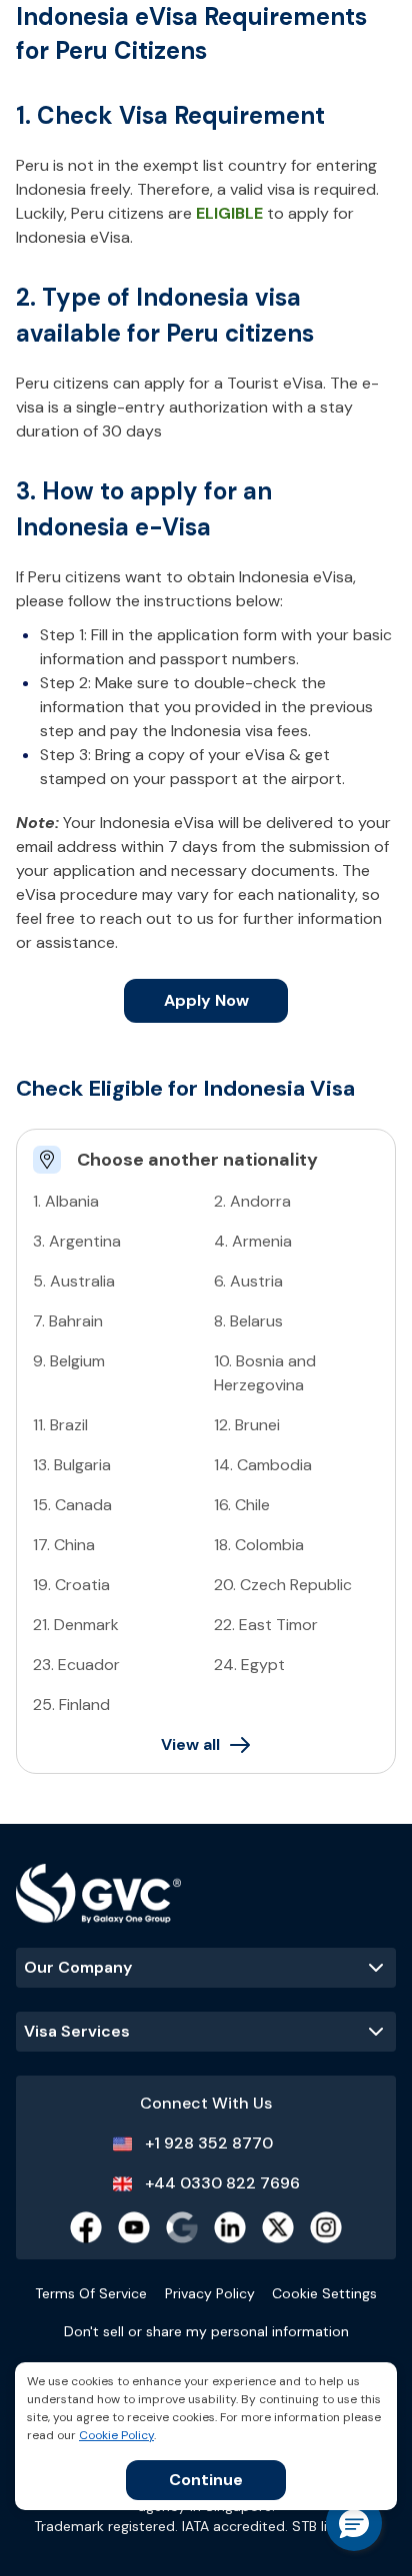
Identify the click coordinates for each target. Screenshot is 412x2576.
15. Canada (72, 1505)
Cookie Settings (324, 2293)
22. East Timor (266, 1625)
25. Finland (71, 1705)
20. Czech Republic (283, 1585)
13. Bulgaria (72, 1465)
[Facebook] (86, 2227)
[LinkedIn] (230, 2227)
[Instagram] (326, 2227)
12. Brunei (247, 1425)
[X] (278, 2227)
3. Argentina (77, 1241)
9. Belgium (69, 1361)
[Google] (182, 2227)
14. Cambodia (263, 1465)
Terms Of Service (91, 2293)
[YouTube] (134, 2227)
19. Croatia (71, 1585)
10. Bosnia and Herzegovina (265, 1373)
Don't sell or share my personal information (206, 2331)
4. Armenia (253, 1241)
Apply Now (206, 1000)
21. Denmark (76, 1625)
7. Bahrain (68, 1321)
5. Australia (74, 1281)
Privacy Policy (210, 2293)
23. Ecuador (76, 1665)
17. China (64, 1545)
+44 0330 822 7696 (222, 2183)
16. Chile (242, 1505)
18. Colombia (259, 1545)
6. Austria (248, 1281)
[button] (354, 2523)
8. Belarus (248, 1321)
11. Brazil (60, 1425)
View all (190, 1744)
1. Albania (66, 1201)
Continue (206, 2480)
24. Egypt (249, 1665)
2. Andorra (252, 1201)
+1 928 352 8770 (209, 2143)
